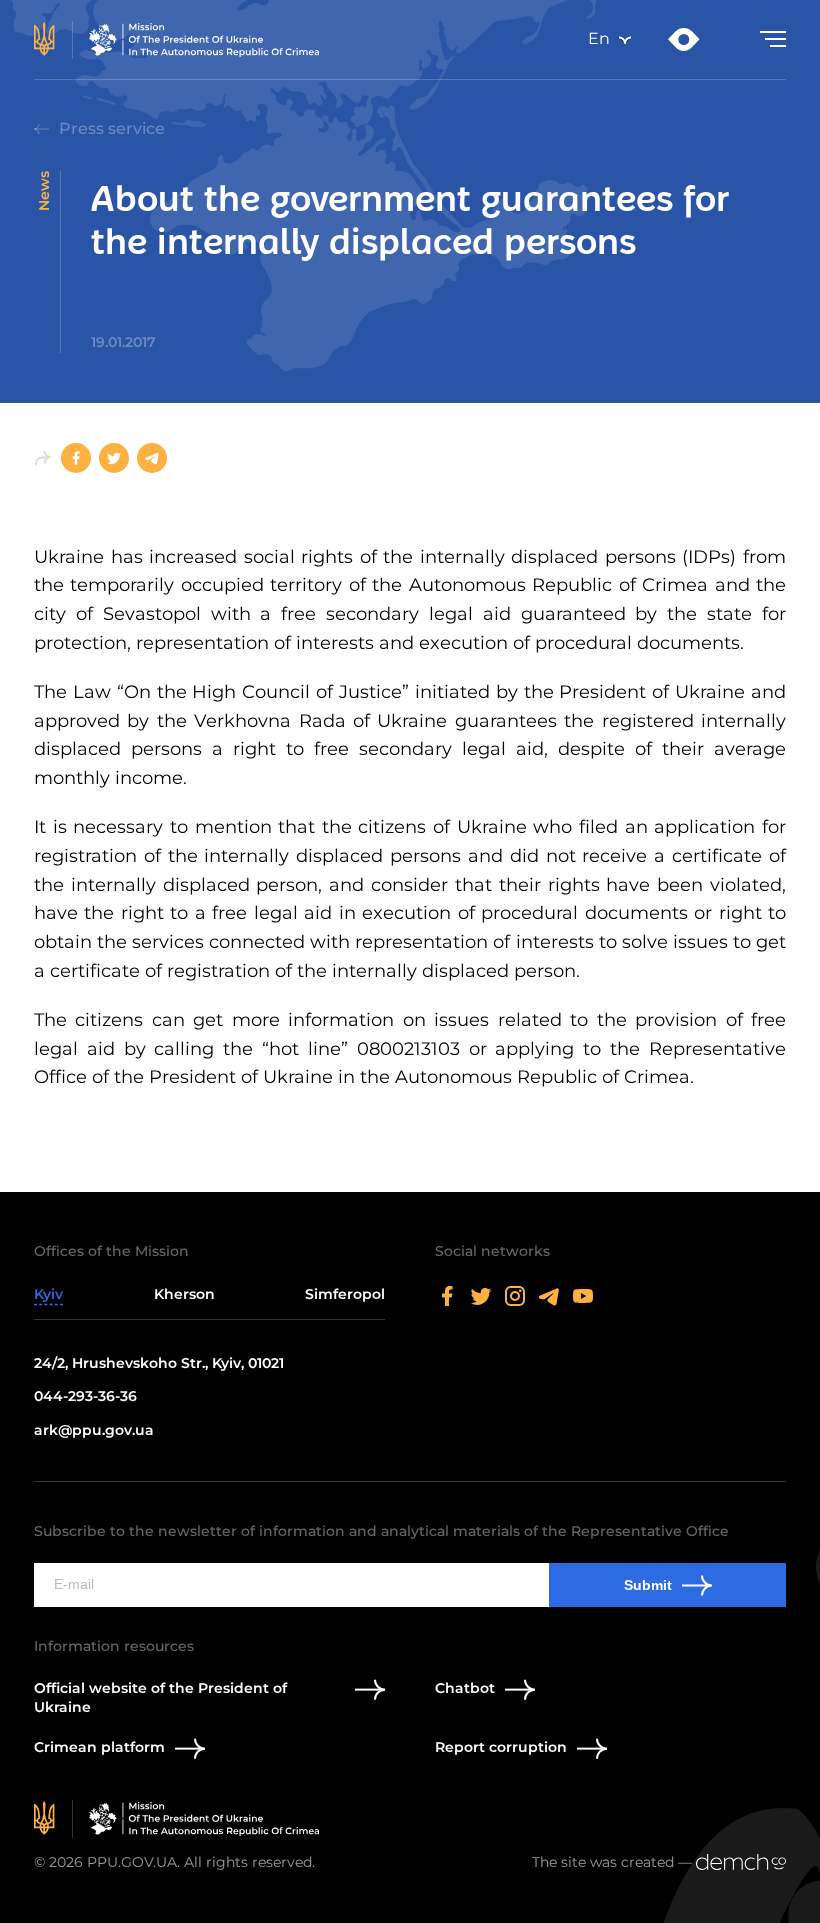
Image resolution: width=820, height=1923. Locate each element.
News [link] (44, 191)
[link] (180, 40)
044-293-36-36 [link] (85, 1396)
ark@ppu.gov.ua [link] (94, 1430)
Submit (648, 1585)
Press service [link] (112, 128)
